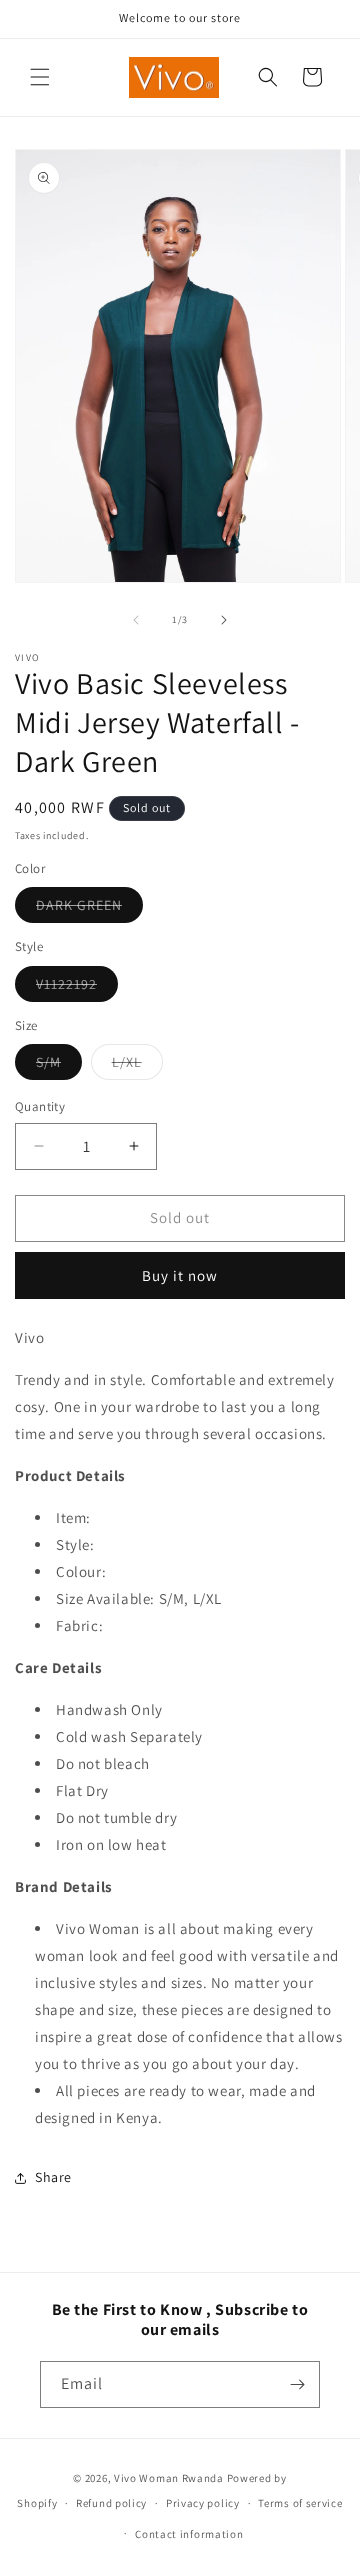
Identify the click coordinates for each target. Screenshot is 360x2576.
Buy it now (180, 1275)
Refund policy (111, 2503)
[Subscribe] (297, 2384)
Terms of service (300, 2503)
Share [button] (53, 2177)
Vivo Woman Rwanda (169, 2478)
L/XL (137, 1066)
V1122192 (77, 988)
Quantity (40, 1106)
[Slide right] (224, 620)
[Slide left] (136, 620)
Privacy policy (203, 2503)
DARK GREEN (89, 909)
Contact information (189, 2534)
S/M (59, 1066)
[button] (40, 77)
